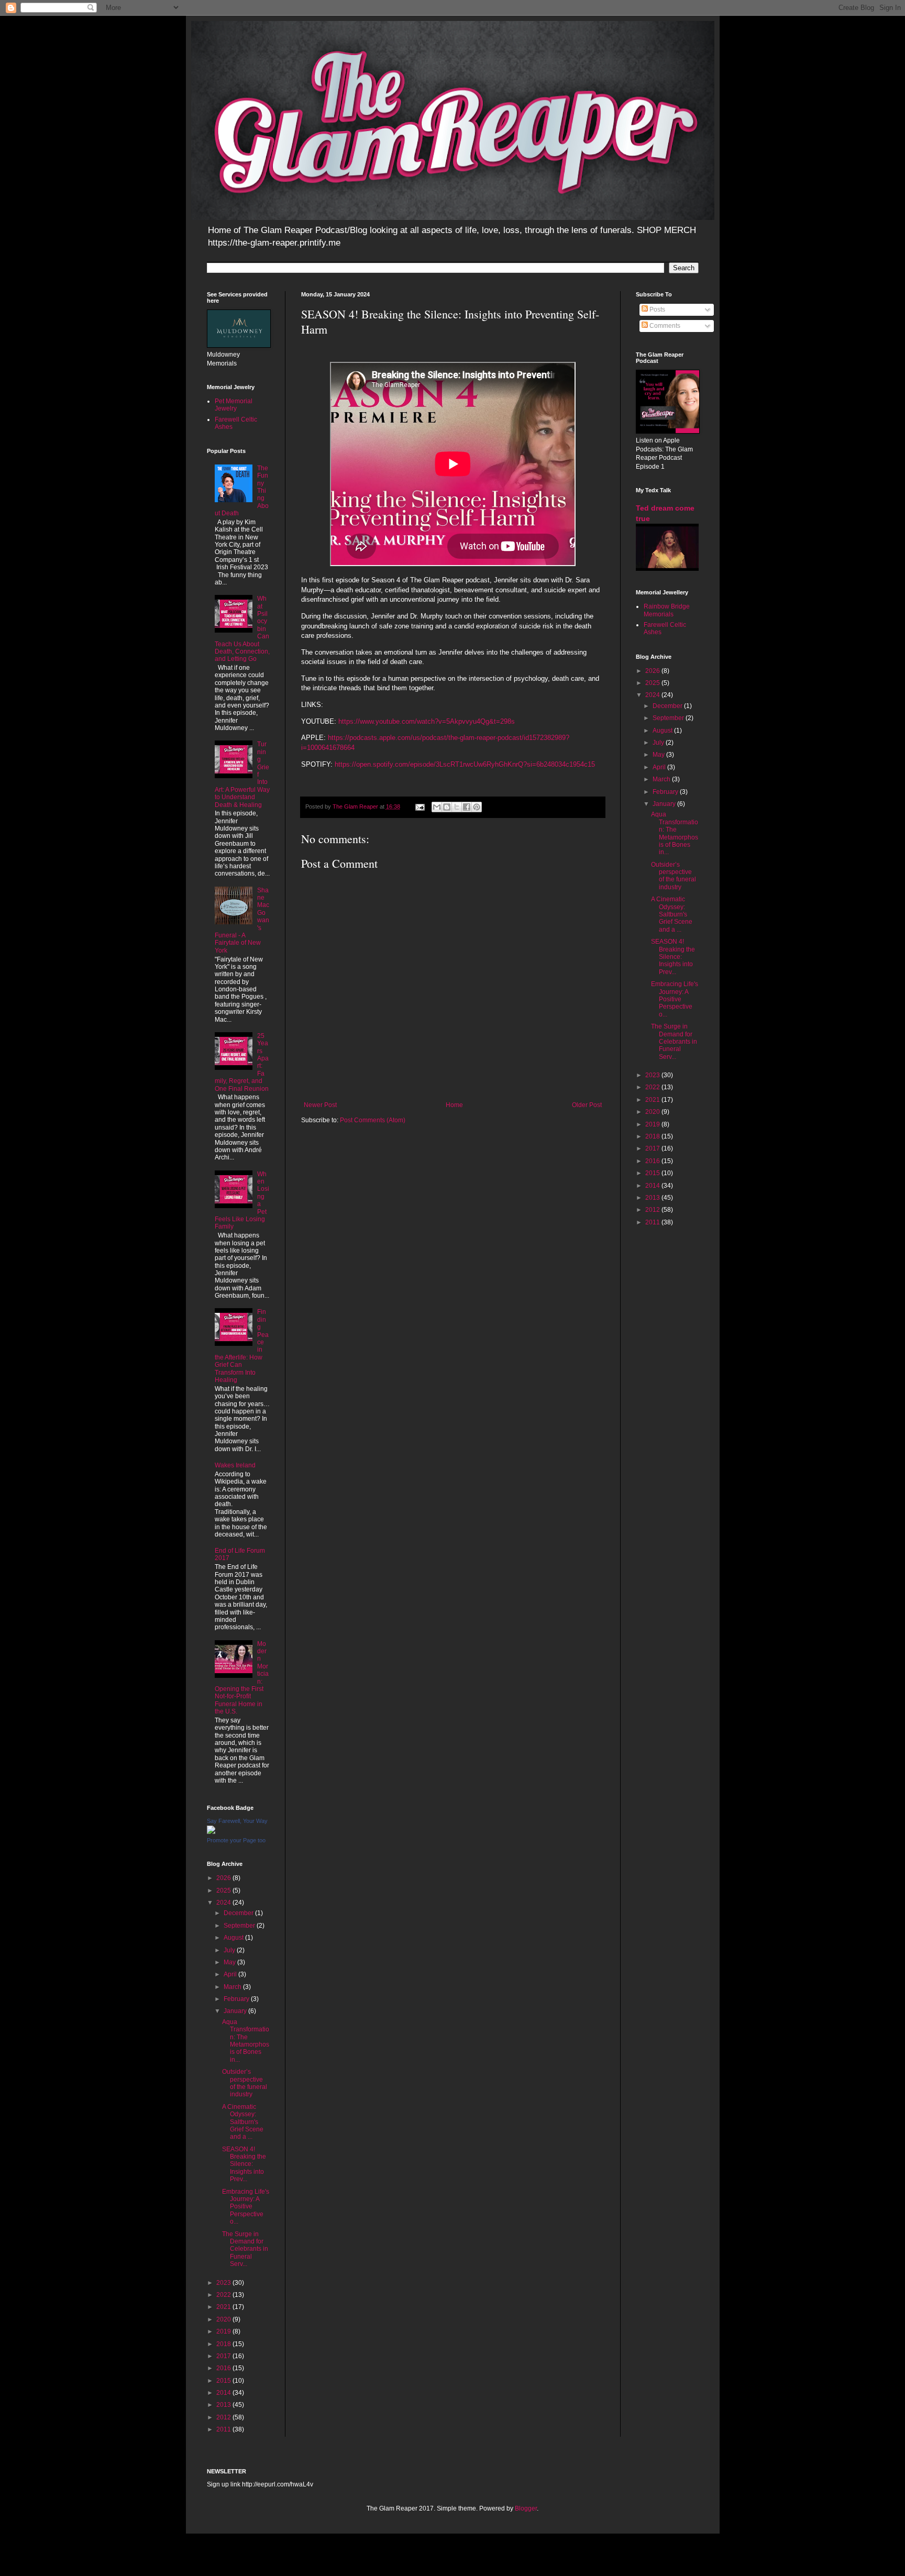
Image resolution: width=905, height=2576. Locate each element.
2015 (224, 2381)
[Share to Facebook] (467, 807)
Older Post (587, 1105)
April (231, 1974)
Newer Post (320, 1105)
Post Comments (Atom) (373, 1120)
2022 (224, 2295)
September (240, 1926)
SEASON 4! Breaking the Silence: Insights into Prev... (244, 2164)
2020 (224, 2319)
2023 (224, 2283)
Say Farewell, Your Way (237, 1821)
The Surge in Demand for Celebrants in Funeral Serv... (245, 2249)
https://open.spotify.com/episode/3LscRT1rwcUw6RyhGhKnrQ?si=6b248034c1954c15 (464, 764)
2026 (224, 1878)
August (234, 1938)
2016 (224, 2368)
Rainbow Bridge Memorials (667, 610)
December (239, 1913)
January (236, 2011)
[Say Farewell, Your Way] (211, 1832)
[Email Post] (420, 806)
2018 (224, 2344)
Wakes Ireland (235, 1465)
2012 (224, 2417)
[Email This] (437, 807)
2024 (224, 1903)
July (230, 1950)
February (237, 1999)
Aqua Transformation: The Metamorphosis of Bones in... (246, 2041)
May (230, 1962)
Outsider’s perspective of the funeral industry (245, 2083)
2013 (224, 2405)
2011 (224, 2429)
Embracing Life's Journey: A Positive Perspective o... (246, 2207)
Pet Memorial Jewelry (234, 405)
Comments (664, 326)
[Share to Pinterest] (477, 807)
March (233, 1987)
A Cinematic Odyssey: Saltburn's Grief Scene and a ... (243, 2122)
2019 (224, 2331)
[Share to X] (457, 807)
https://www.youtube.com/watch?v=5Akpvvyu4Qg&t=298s (427, 721)
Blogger (526, 2508)
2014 (224, 2393)
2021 (224, 2307)
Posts (656, 309)
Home (454, 1105)
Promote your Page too (236, 1840)
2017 (224, 2356)
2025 (224, 1890)
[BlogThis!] (447, 807)
